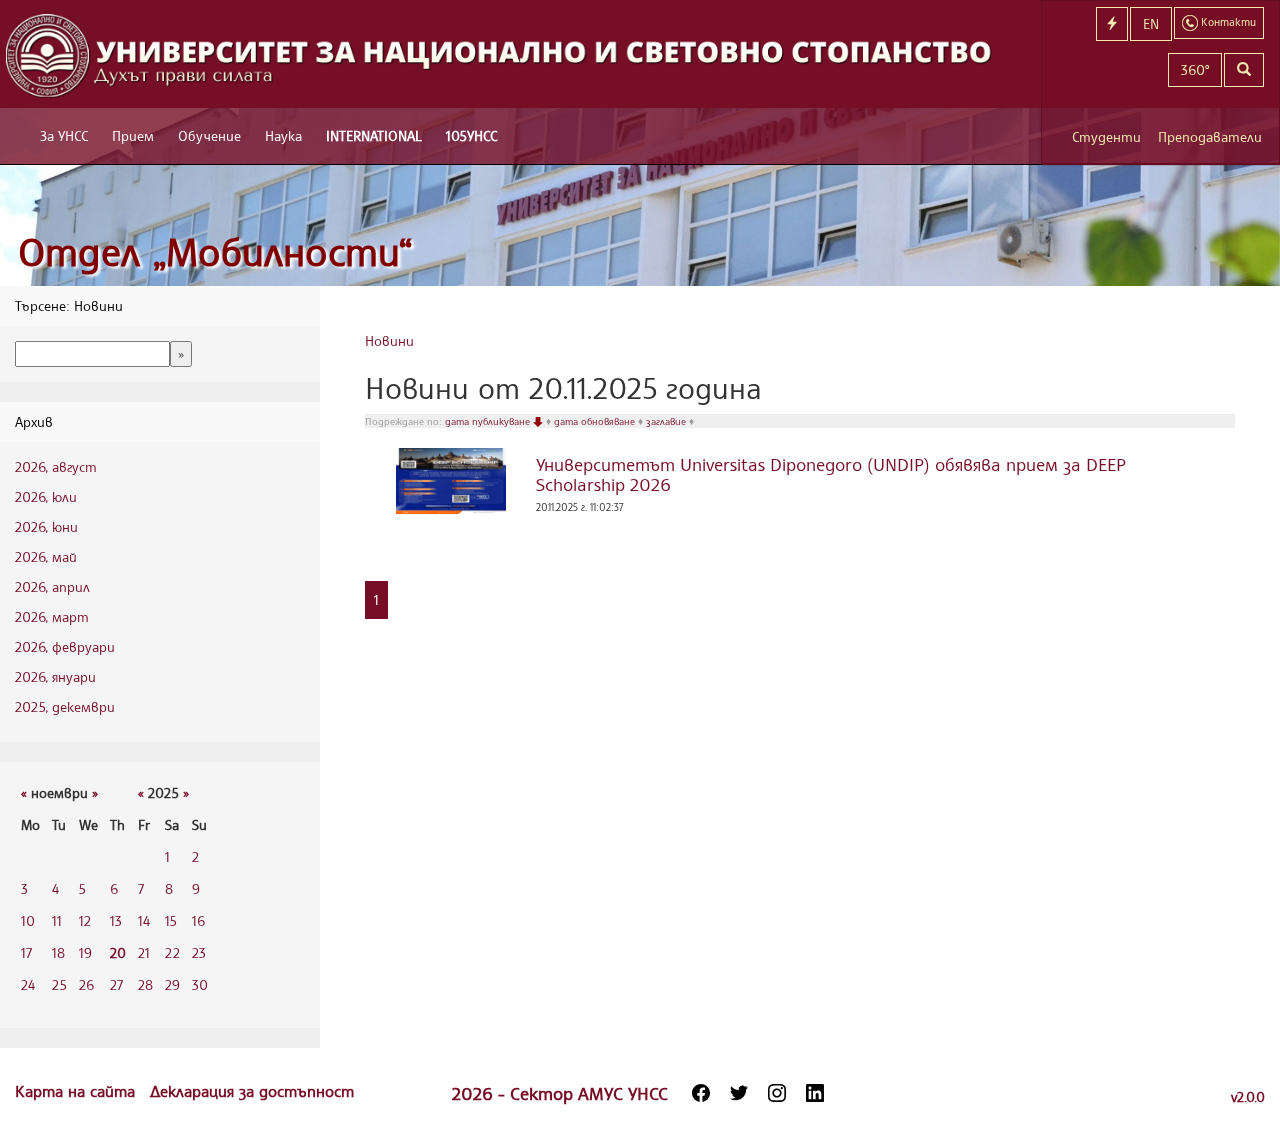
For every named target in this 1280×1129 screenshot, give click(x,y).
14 (144, 920)
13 (116, 920)
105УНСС (471, 135)
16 (198, 920)
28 (145, 984)
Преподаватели (1210, 136)
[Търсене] (1244, 70)
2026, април (52, 586)
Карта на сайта (77, 1091)
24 (28, 984)
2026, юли (46, 496)
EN (1151, 23)
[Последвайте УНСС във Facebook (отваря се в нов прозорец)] (701, 1093)
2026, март (52, 616)
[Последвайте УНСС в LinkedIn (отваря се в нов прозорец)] (815, 1093)
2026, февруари (65, 646)
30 (200, 984)
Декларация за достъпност (252, 1091)
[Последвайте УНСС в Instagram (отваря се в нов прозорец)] (777, 1093)
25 (59, 984)
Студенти (1106, 136)
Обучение (209, 135)
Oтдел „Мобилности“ (215, 251)
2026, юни (46, 526)
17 (26, 952)
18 (58, 952)
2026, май (46, 556)
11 (57, 920)
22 (172, 952)
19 (85, 952)
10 (28, 920)
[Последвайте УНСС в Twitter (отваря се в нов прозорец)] (739, 1093)
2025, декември (65, 706)
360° (1195, 69)
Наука (283, 135)
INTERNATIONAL (374, 135)
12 (85, 920)
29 (172, 984)
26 (86, 984)
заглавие (667, 421)
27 (116, 984)
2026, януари (55, 676)
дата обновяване (596, 421)
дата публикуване (489, 421)
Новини (389, 340)
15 (171, 920)
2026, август (56, 466)
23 (199, 952)
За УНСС (64, 135)
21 (144, 952)
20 (118, 952)
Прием (133, 135)
